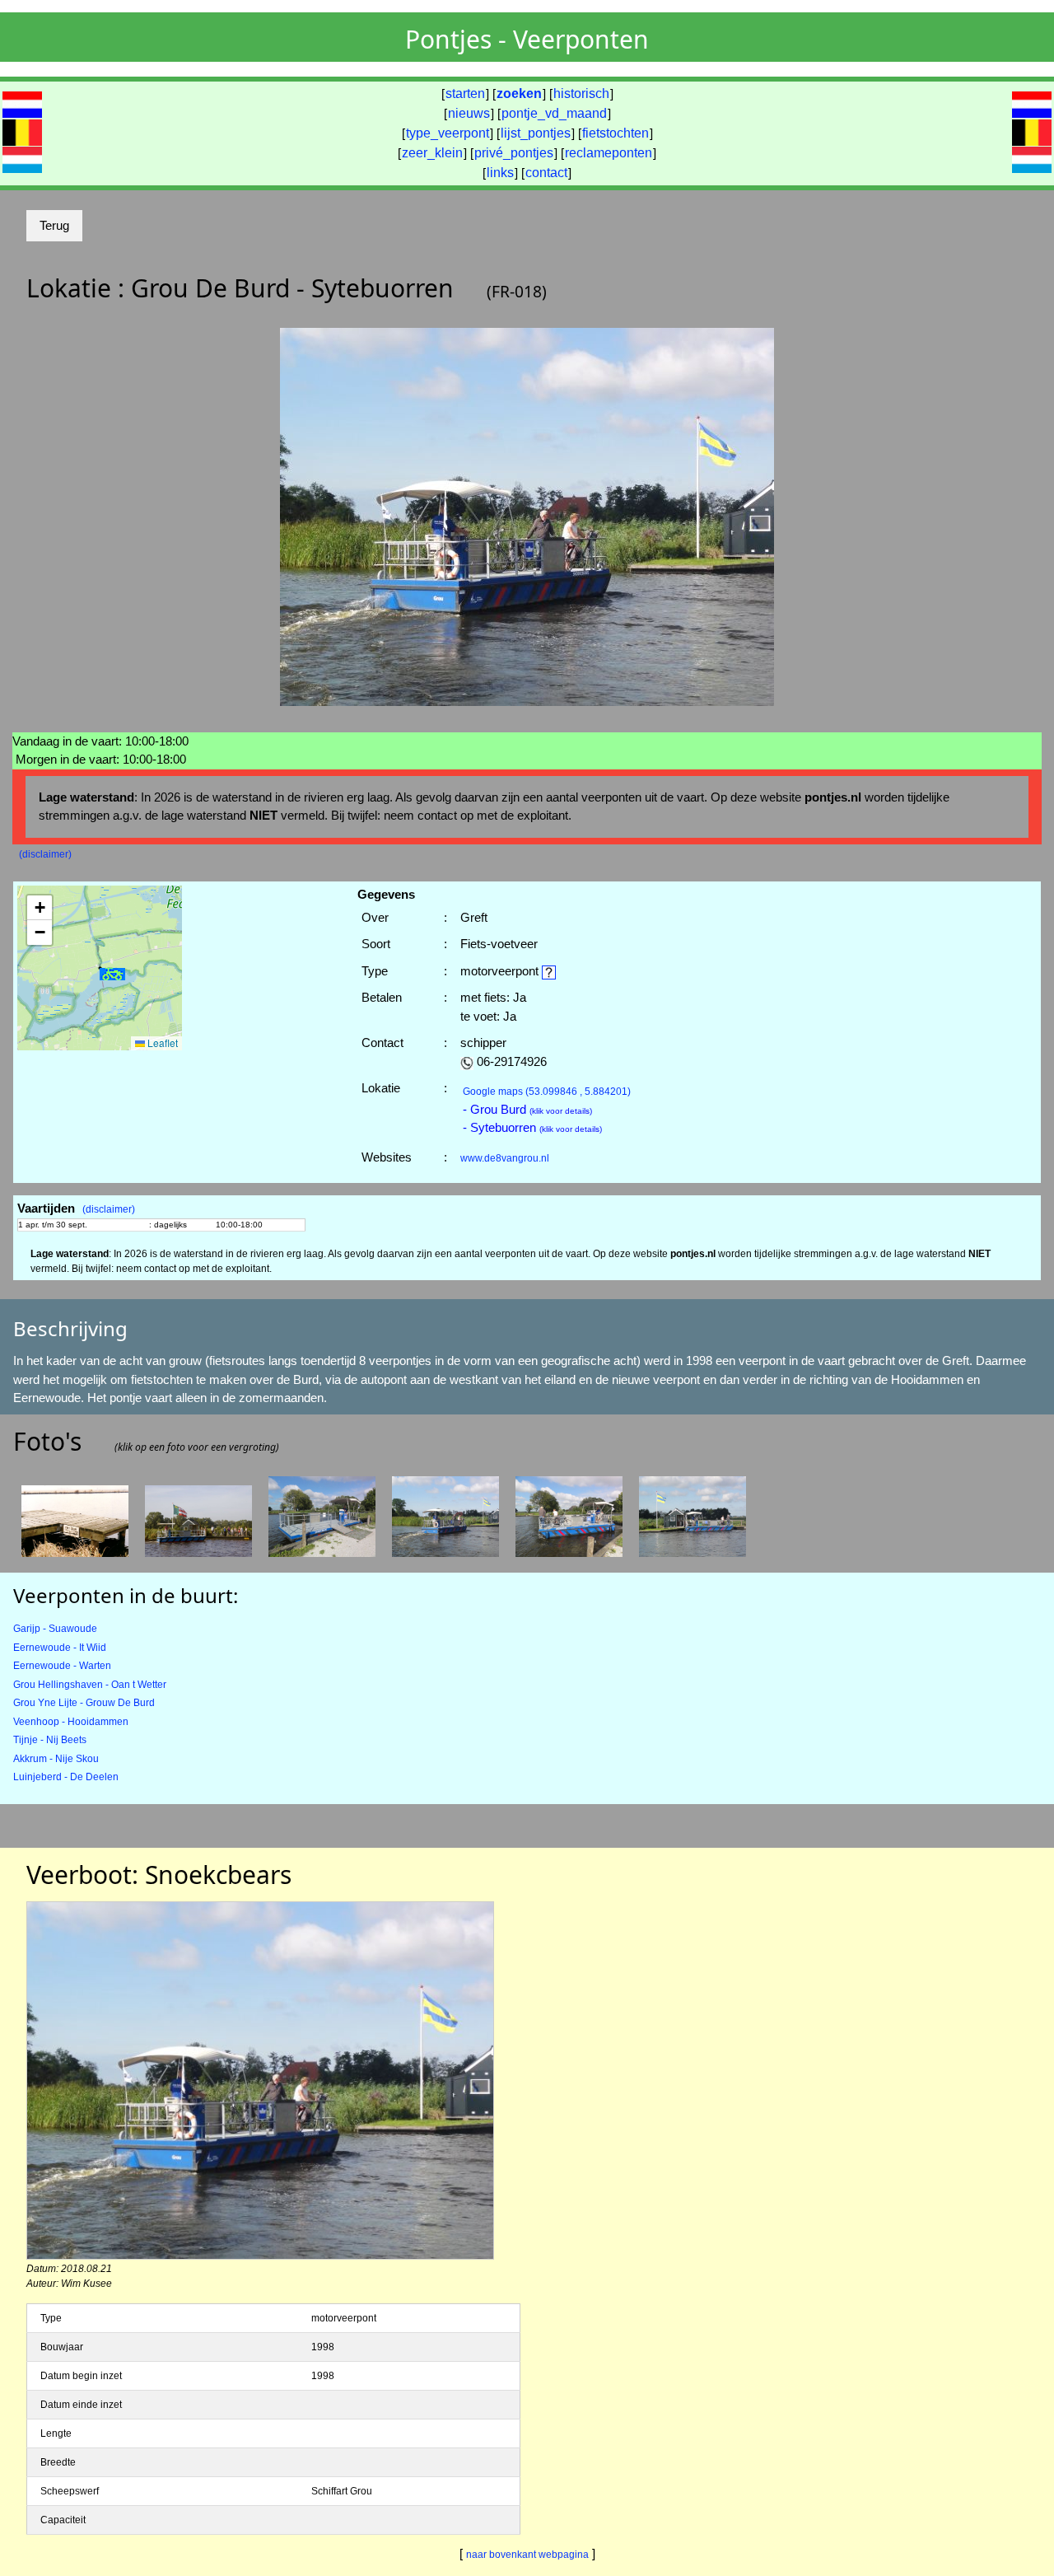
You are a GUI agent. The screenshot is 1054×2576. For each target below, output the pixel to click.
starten (465, 94)
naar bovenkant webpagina (527, 2555)
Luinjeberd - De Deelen (66, 1777)
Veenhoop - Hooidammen (71, 1722)
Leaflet (161, 1043)
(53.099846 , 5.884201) (547, 1092)
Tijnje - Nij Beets (50, 1740)
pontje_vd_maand (554, 113)
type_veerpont (448, 133)
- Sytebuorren (532, 1127)
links (500, 173)
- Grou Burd (527, 1109)
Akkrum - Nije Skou (56, 1759)
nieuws (469, 113)
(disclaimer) (45, 854)
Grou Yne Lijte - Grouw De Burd (84, 1703)
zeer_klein (432, 153)
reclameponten (609, 153)
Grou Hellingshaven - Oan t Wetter (90, 1685)
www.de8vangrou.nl (505, 1158)
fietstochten (616, 133)
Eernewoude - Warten (62, 1666)
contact (546, 173)
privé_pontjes (514, 153)
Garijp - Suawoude (55, 1629)
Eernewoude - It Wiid (60, 1648)
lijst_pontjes (536, 133)
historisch (581, 94)
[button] (113, 974)
